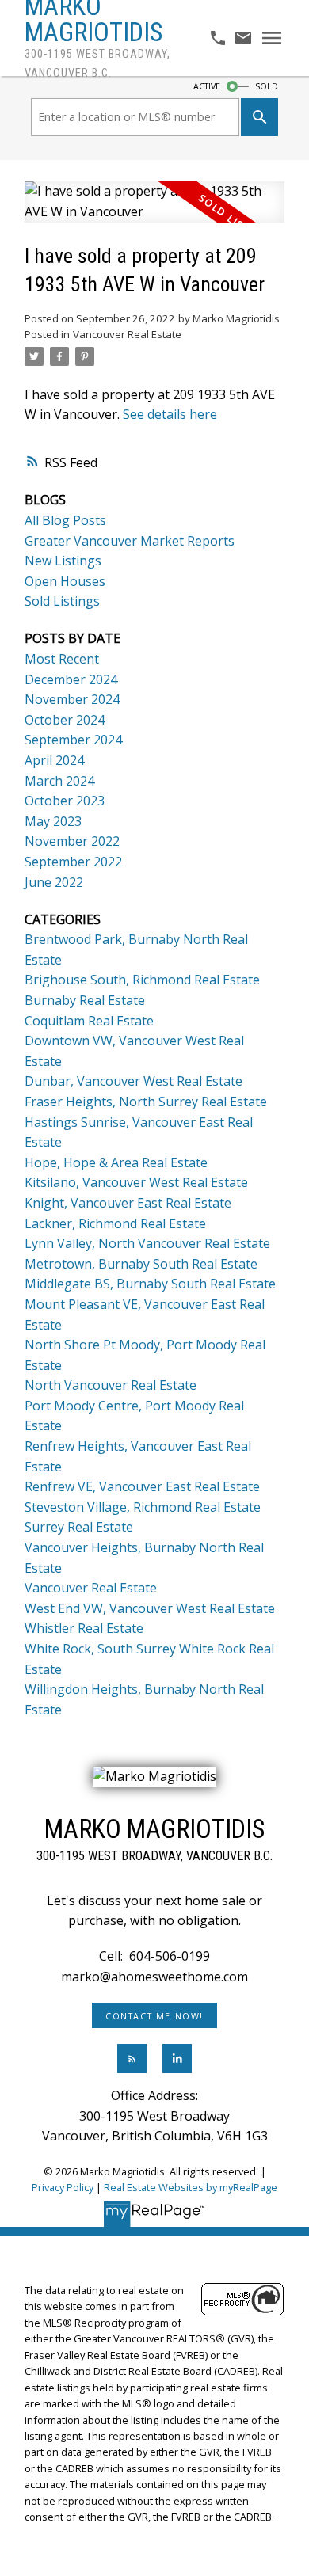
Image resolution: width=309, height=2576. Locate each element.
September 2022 (73, 862)
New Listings (63, 561)
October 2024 (65, 720)
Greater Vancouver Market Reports (130, 541)
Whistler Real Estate (84, 1628)
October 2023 (65, 801)
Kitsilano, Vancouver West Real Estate (136, 1182)
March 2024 (59, 781)
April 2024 (54, 760)
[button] (154, 2015)
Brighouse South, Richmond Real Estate (142, 980)
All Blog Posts (65, 520)
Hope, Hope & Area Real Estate (116, 1162)
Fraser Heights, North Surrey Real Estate (146, 1102)
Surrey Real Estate (79, 1527)
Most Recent (62, 659)
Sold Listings (62, 601)
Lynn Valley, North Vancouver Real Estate (147, 1243)
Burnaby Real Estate (85, 1000)
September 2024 (73, 740)
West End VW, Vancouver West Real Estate (150, 1608)
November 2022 (72, 841)
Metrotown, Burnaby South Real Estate (141, 1264)
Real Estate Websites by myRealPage (191, 2187)
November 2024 (72, 699)
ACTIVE (207, 86)
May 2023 (53, 821)
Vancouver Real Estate (127, 334)
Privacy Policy (63, 2187)
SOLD (267, 86)
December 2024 (71, 679)
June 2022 (54, 882)
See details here (170, 414)
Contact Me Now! (154, 2016)
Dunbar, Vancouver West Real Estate (134, 1081)
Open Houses (65, 581)
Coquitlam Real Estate (89, 1021)
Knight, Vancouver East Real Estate (128, 1203)
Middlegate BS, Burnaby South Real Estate (150, 1284)
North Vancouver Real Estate (111, 1385)
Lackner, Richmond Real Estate (115, 1223)
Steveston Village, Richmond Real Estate (143, 1507)
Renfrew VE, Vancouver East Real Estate (142, 1486)
